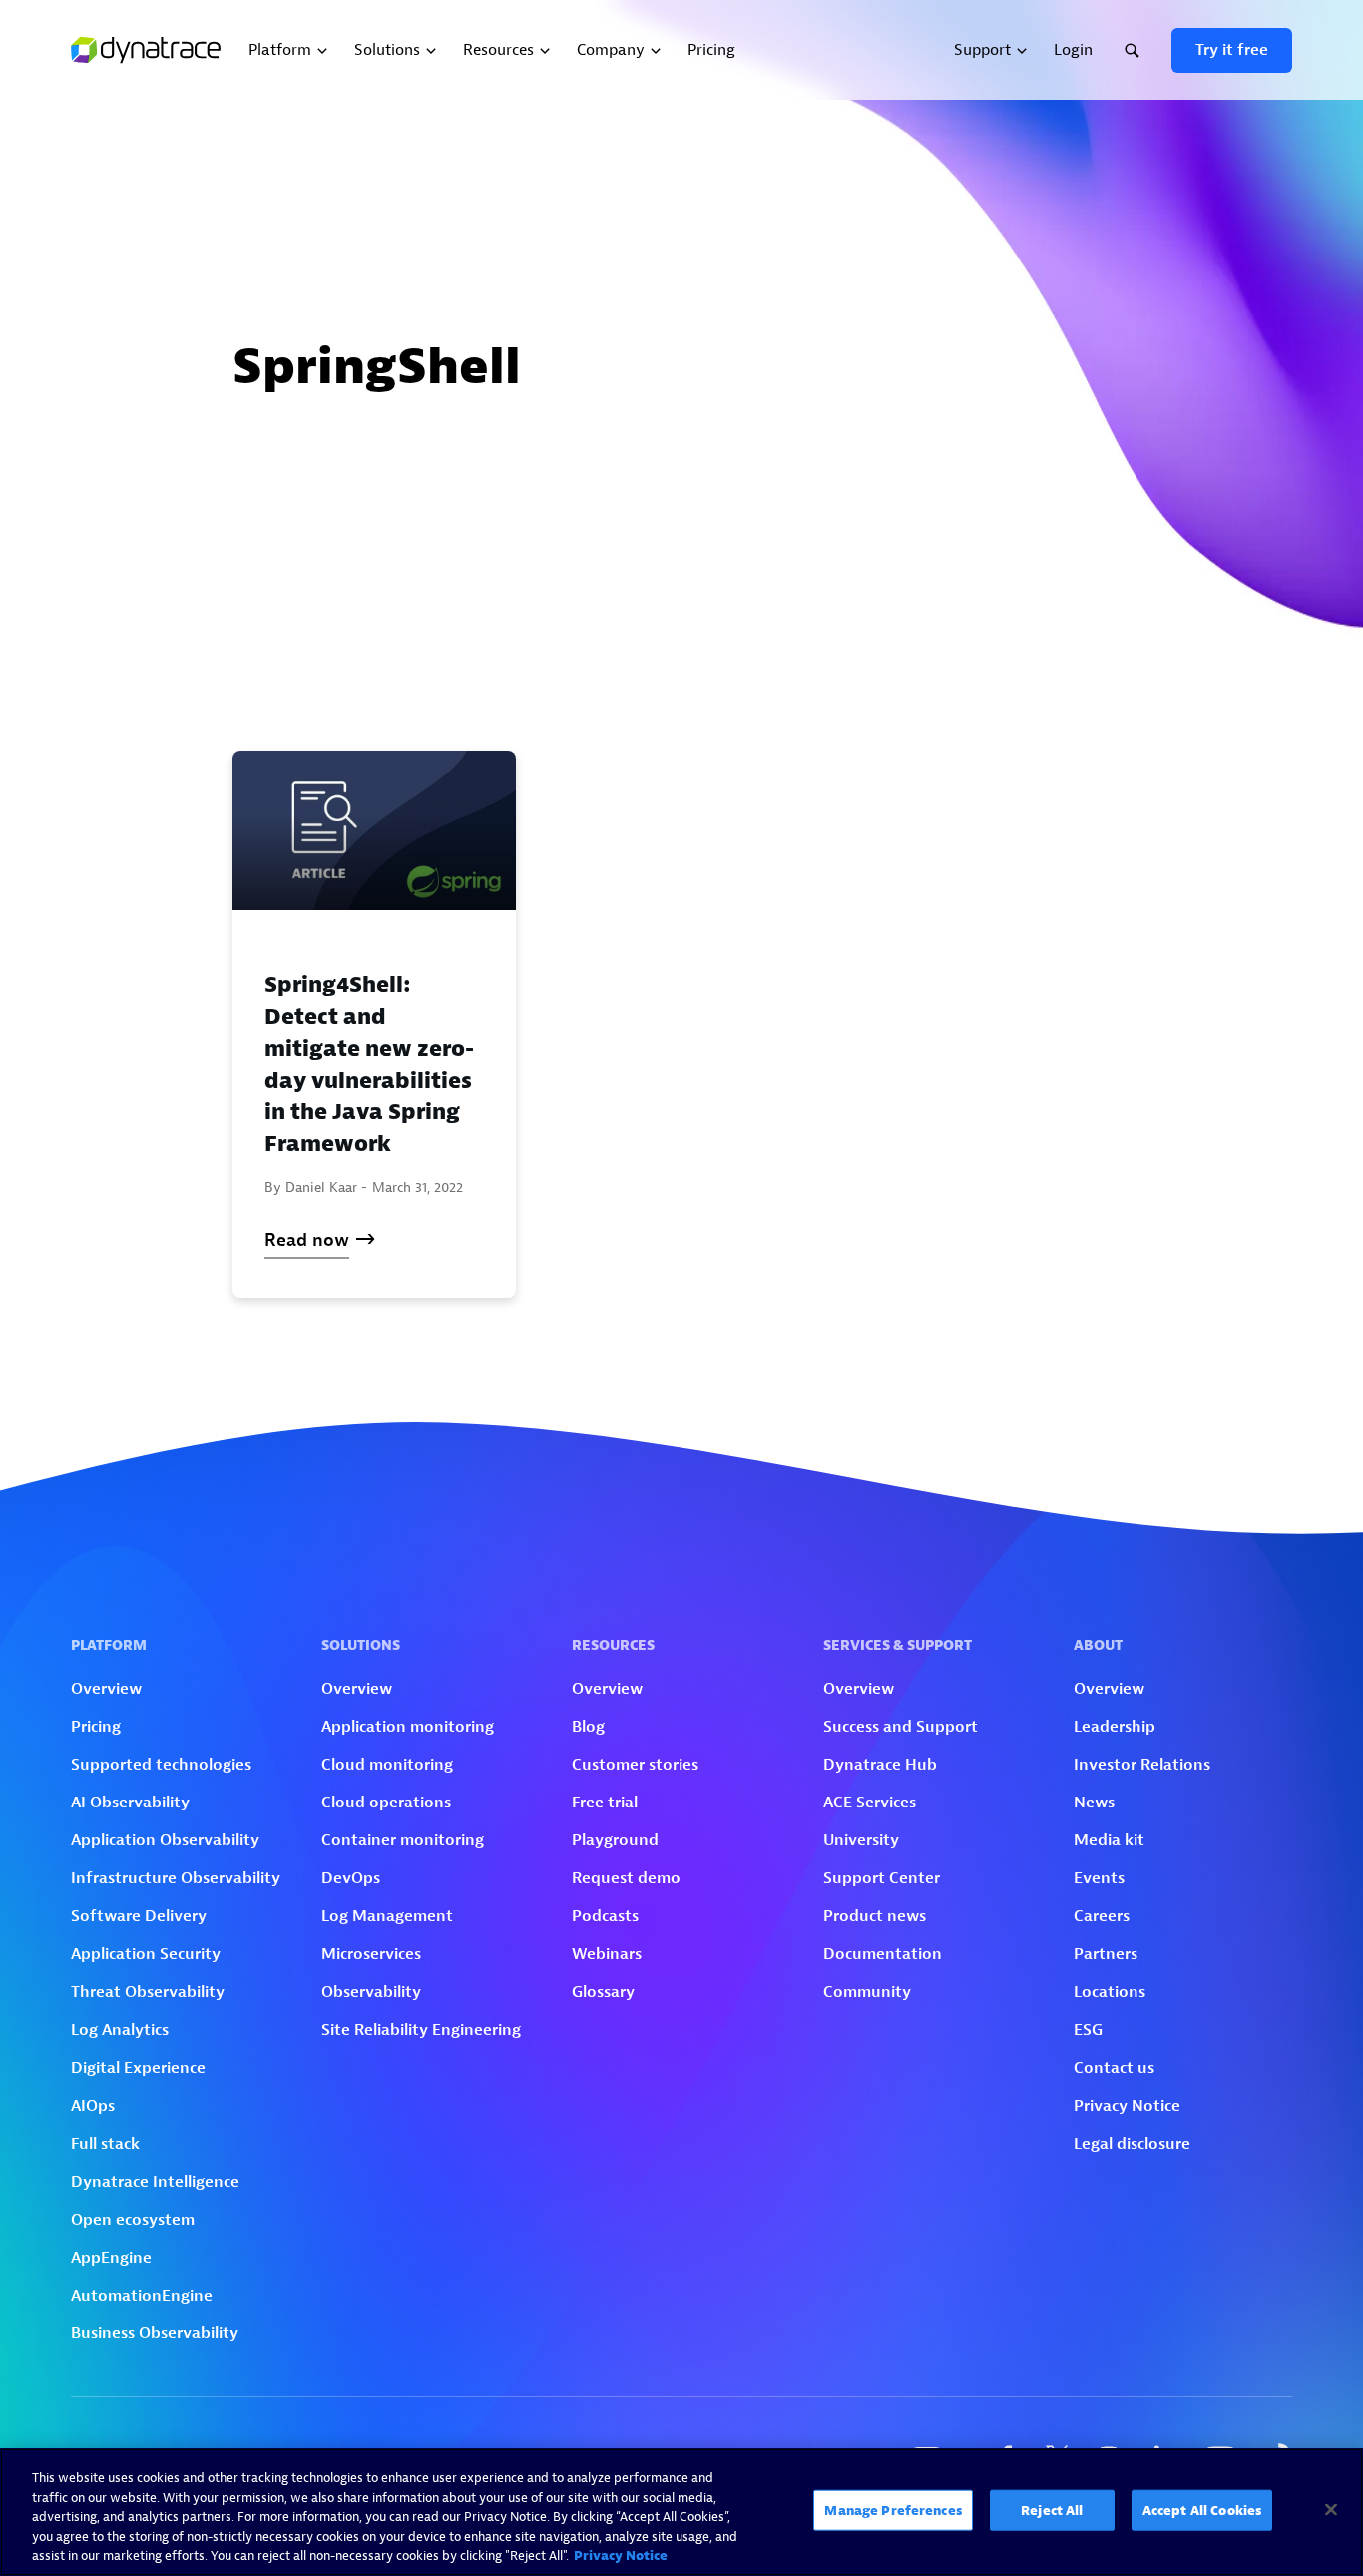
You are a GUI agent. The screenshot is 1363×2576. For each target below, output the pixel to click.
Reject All (1052, 2511)
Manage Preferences (893, 2511)
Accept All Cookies (1202, 2511)
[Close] (1331, 2510)
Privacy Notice (621, 2556)
